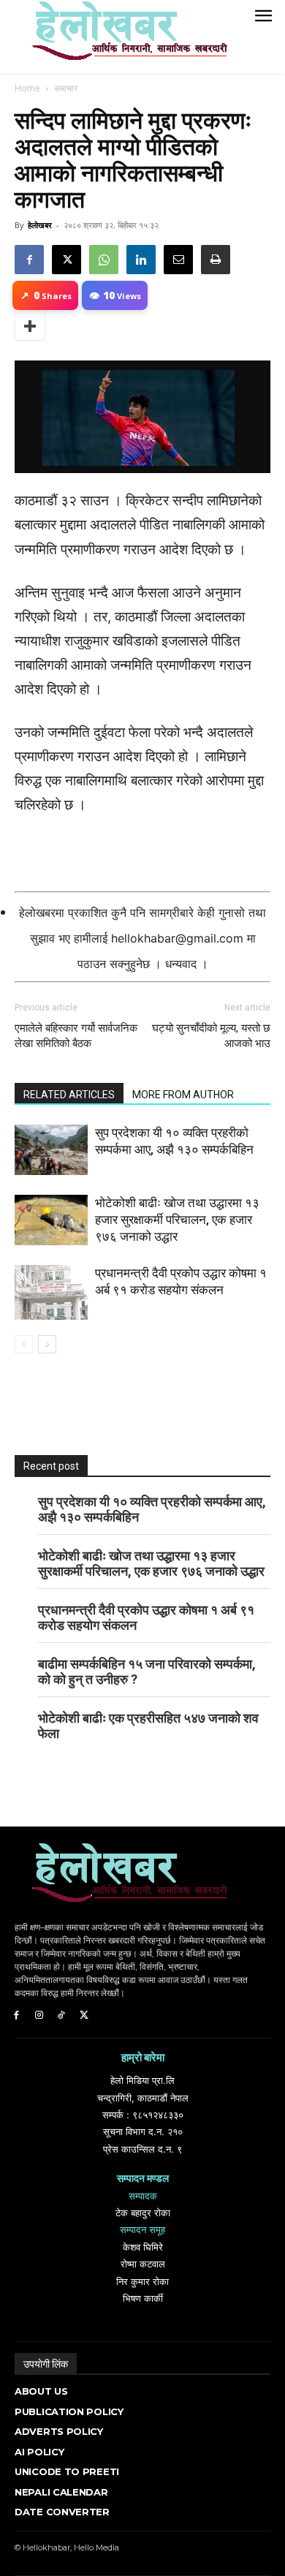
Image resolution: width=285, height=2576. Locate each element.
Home (27, 88)
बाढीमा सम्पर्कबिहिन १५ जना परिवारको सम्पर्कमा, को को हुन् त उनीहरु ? (147, 1672)
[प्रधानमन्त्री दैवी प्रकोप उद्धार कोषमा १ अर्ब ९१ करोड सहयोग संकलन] (51, 1292)
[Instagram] (39, 2016)
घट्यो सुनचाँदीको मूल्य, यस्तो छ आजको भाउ (211, 1036)
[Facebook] (29, 260)
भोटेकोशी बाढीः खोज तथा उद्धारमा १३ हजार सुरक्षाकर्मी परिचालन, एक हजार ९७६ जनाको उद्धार (177, 1220)
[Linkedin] (141, 260)
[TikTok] (62, 2016)
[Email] (178, 260)
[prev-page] (24, 1344)
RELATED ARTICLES (69, 1095)
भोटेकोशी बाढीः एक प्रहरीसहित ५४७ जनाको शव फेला (148, 1726)
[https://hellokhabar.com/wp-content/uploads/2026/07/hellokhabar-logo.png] (124, 37)
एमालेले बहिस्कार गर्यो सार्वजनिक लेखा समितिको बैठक (76, 1036)
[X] (66, 260)
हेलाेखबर (40, 225)
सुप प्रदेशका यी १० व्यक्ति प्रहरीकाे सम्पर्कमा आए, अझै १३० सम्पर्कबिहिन (152, 1509)
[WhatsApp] (104, 260)
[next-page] (47, 1344)
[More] (30, 326)
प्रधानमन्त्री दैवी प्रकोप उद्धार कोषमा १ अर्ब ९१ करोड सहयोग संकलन (146, 1617)
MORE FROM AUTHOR (183, 1095)
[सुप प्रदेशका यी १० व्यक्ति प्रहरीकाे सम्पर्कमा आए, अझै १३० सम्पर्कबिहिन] (51, 1150)
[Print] (216, 260)
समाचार (66, 88)
